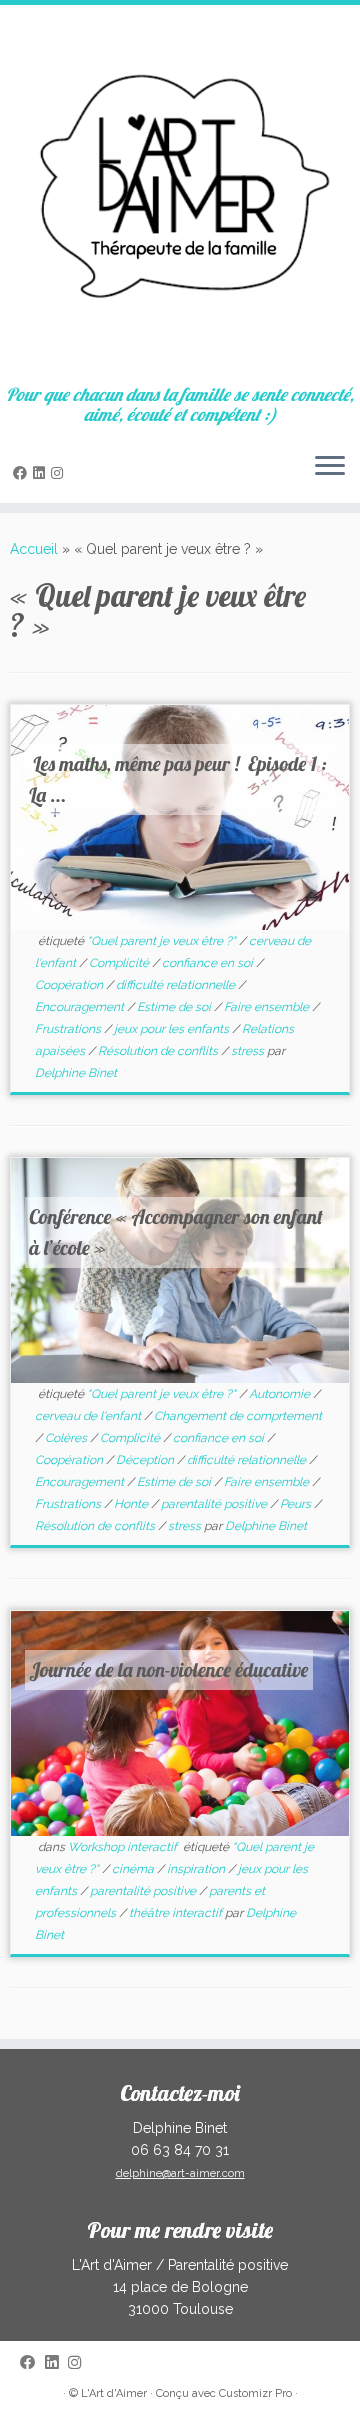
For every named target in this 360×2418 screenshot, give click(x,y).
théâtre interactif (177, 1913)
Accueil (34, 549)
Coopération (70, 985)
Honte (132, 1504)
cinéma (134, 1869)
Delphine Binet (76, 1073)
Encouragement (81, 1007)
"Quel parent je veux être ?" (163, 941)
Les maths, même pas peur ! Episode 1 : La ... (178, 779)
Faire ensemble (268, 1007)
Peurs (297, 1504)
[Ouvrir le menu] (330, 467)
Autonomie (281, 1394)
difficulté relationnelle (177, 985)
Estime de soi (175, 1007)
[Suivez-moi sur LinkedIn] (42, 473)
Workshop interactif (124, 1847)
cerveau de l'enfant (89, 1416)
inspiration (197, 1869)
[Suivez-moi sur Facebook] (23, 473)
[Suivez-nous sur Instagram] (60, 473)
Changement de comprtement (238, 1416)
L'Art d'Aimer (114, 2393)
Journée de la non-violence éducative (168, 1669)
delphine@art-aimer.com (180, 2173)
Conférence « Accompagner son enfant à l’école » (176, 1232)
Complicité (120, 963)
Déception (146, 1460)
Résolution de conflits (159, 1051)
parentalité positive (215, 1504)
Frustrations (69, 1029)
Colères (67, 1438)
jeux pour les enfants (173, 1029)
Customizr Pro (255, 2393)
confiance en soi (209, 963)
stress (249, 1051)
